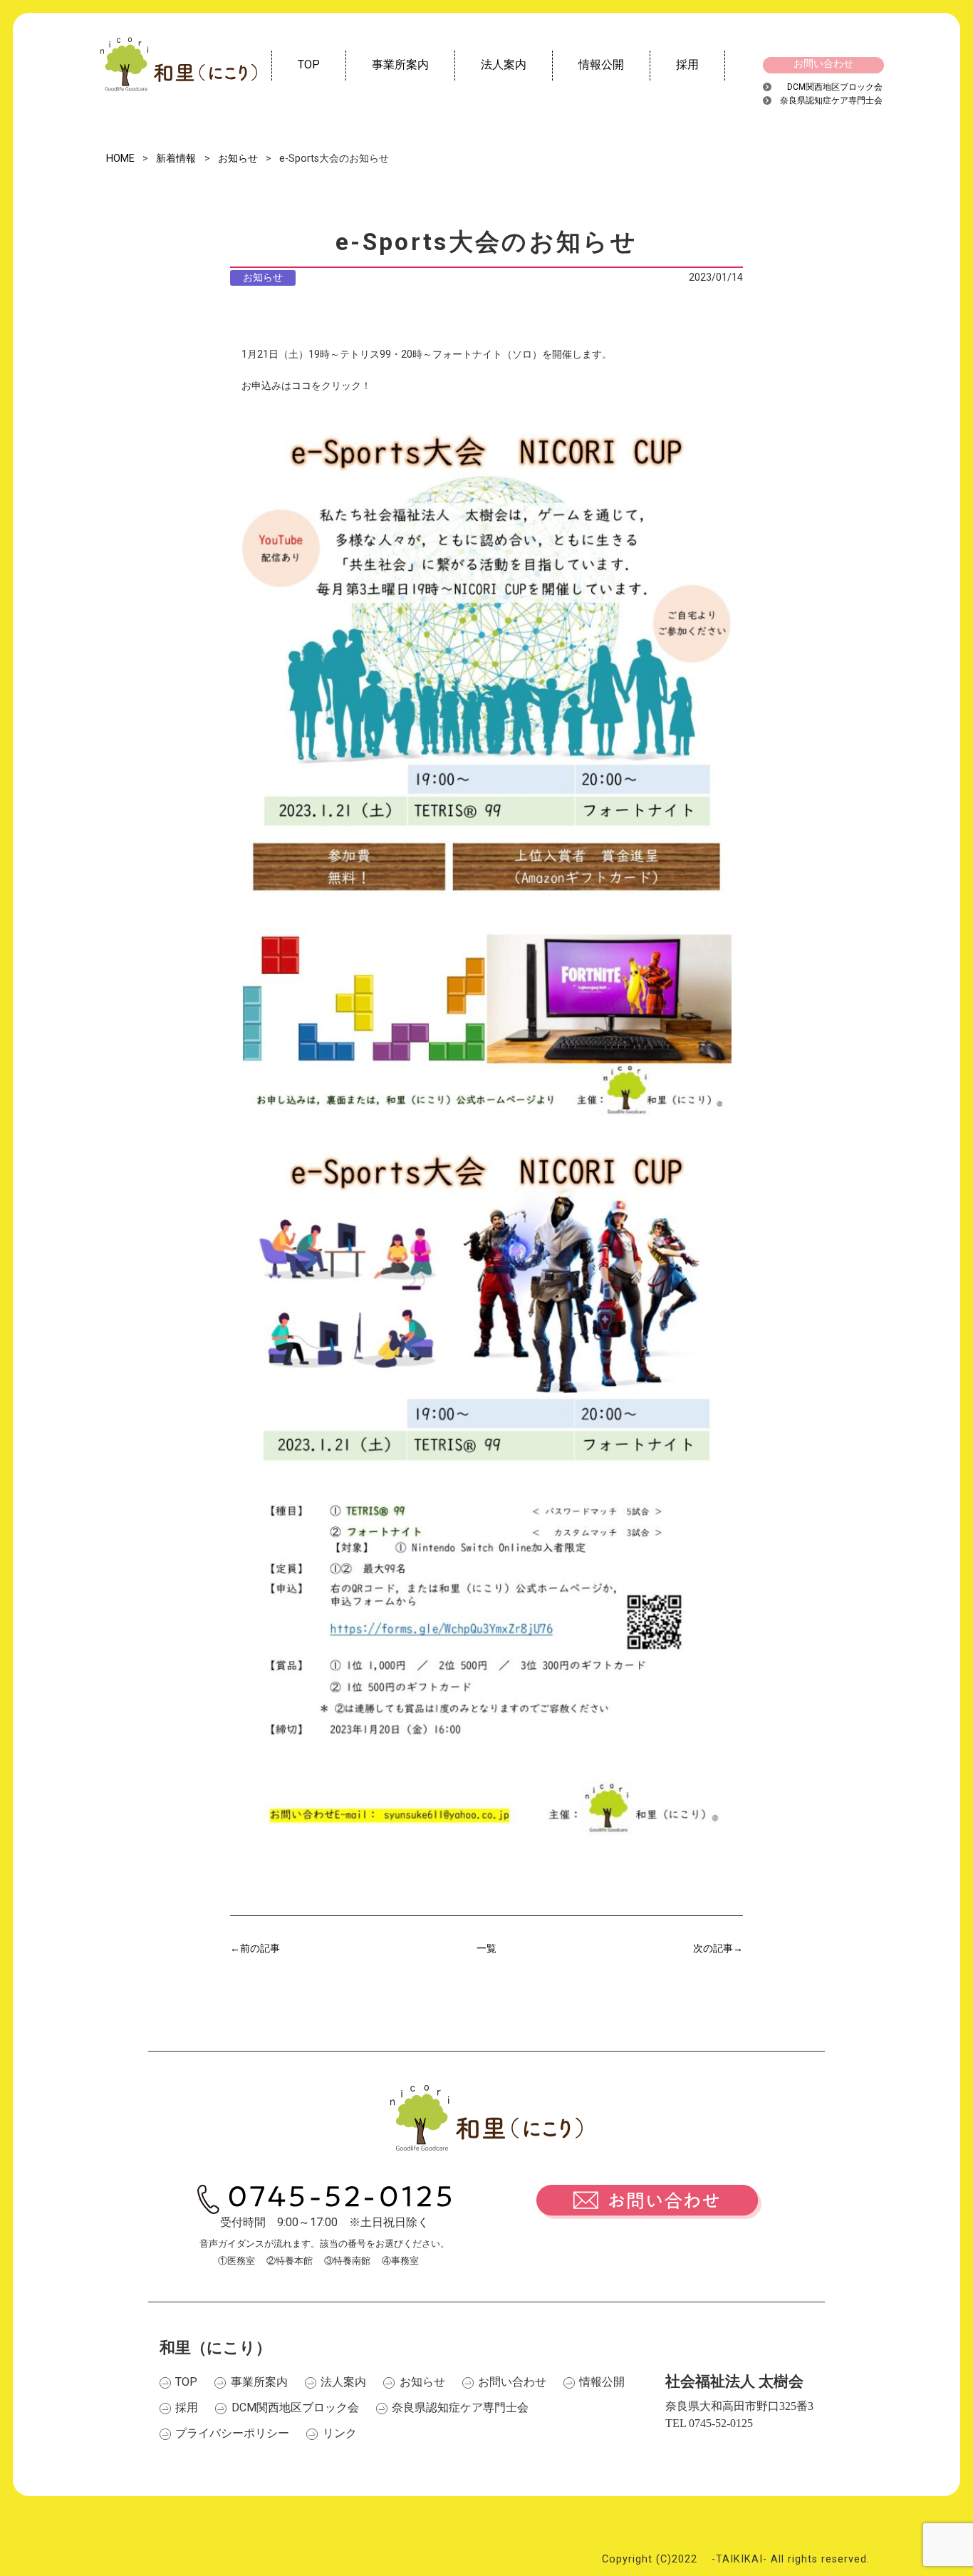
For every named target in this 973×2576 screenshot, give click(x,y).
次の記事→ (718, 1949)
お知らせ (263, 278)
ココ (301, 386)
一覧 (486, 1949)
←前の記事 (255, 1949)
